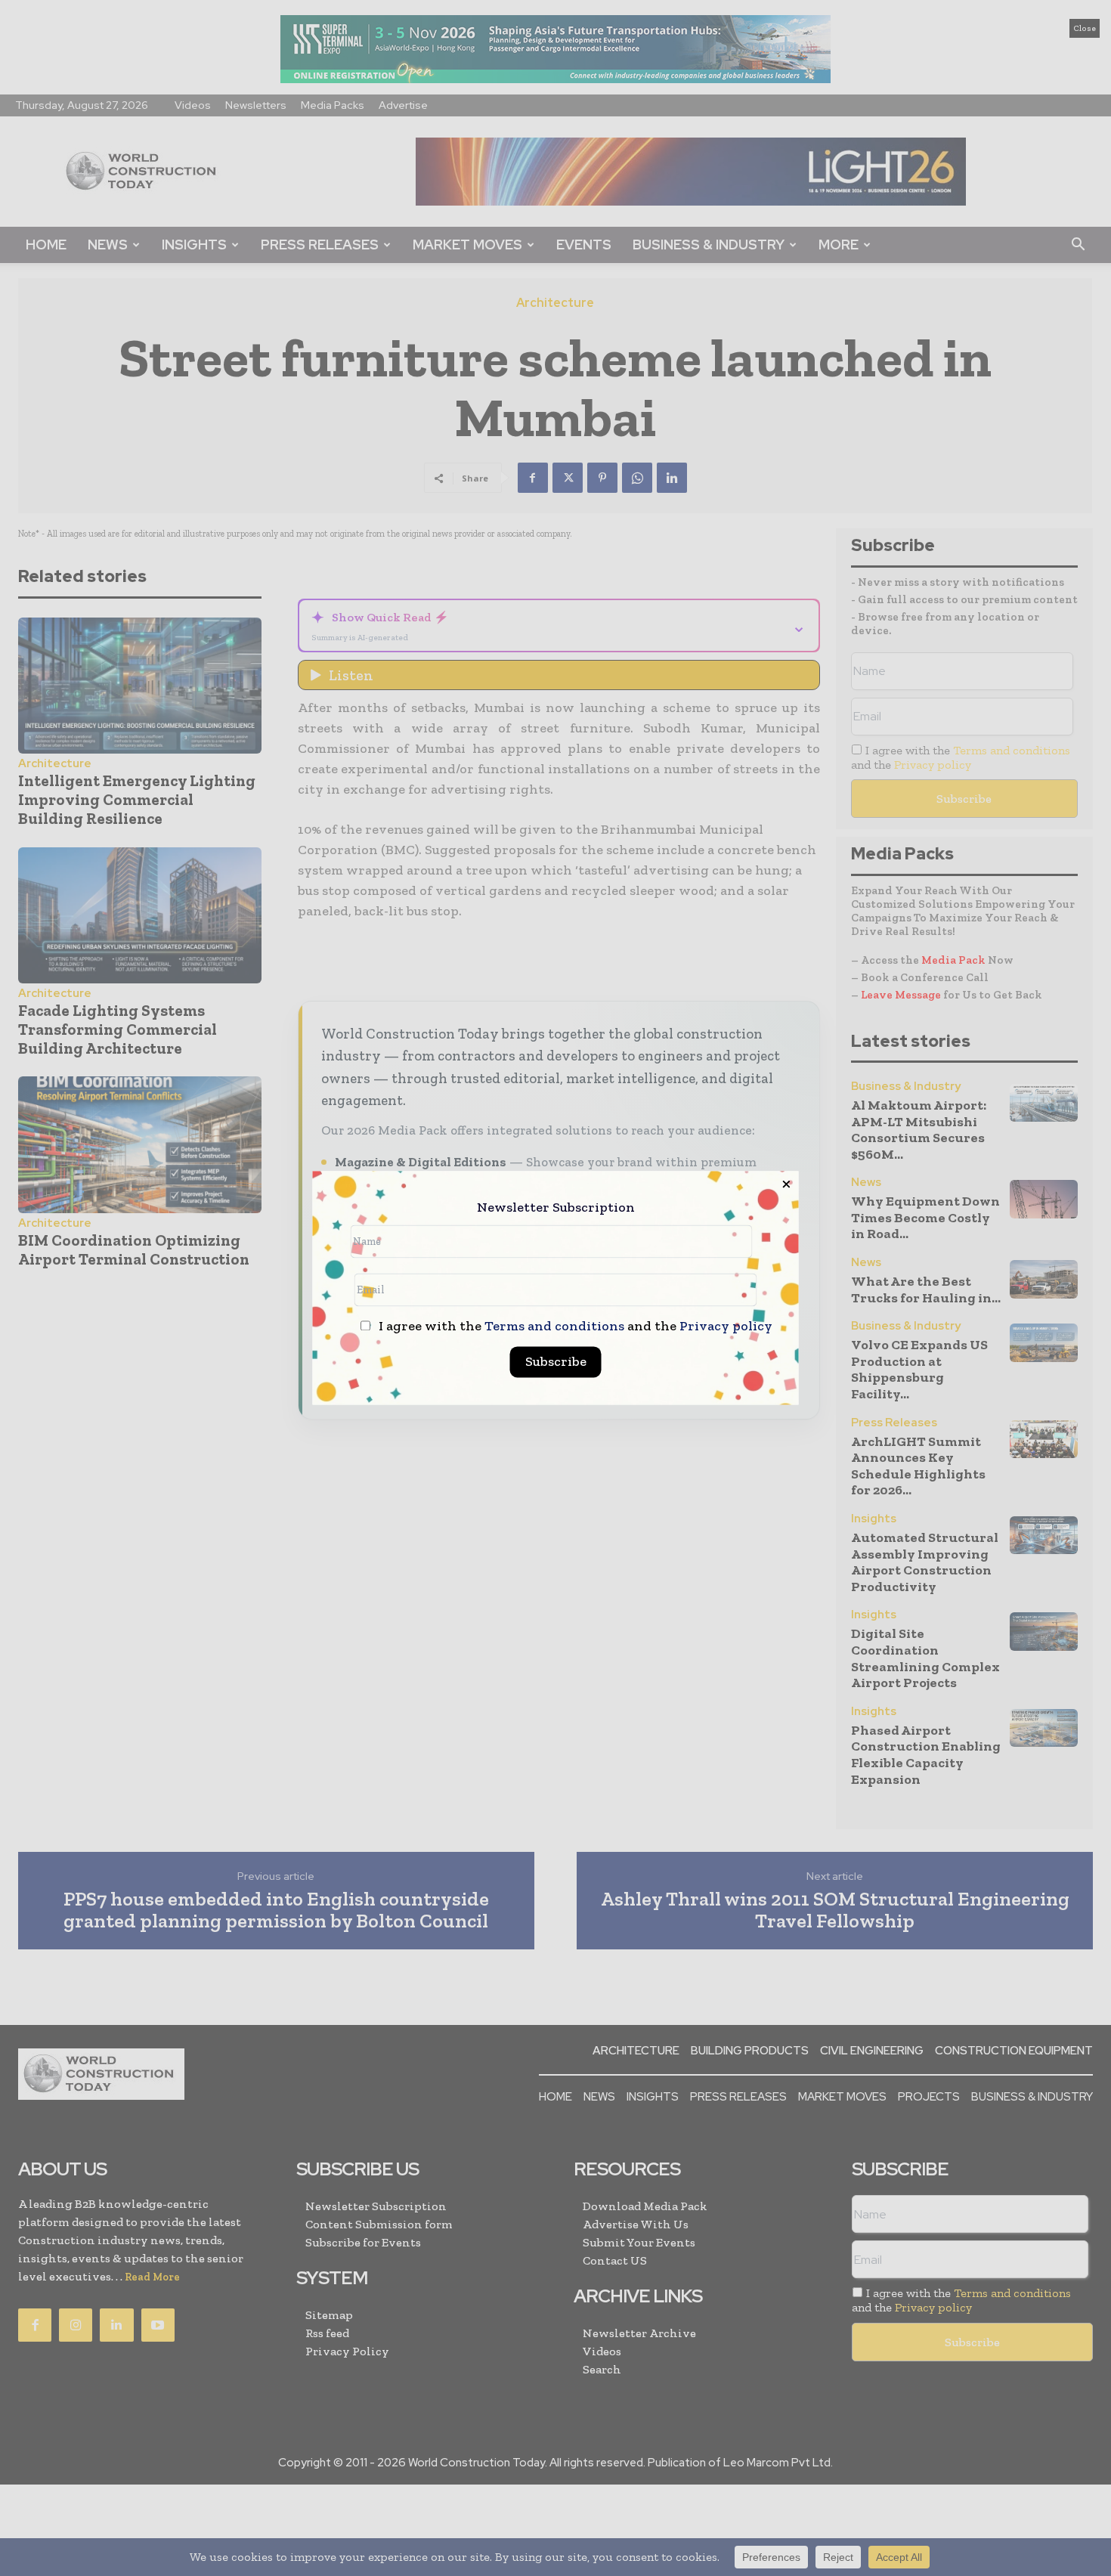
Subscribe (556, 1362)
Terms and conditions (554, 1327)
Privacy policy (726, 1327)
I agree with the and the (574, 1327)
